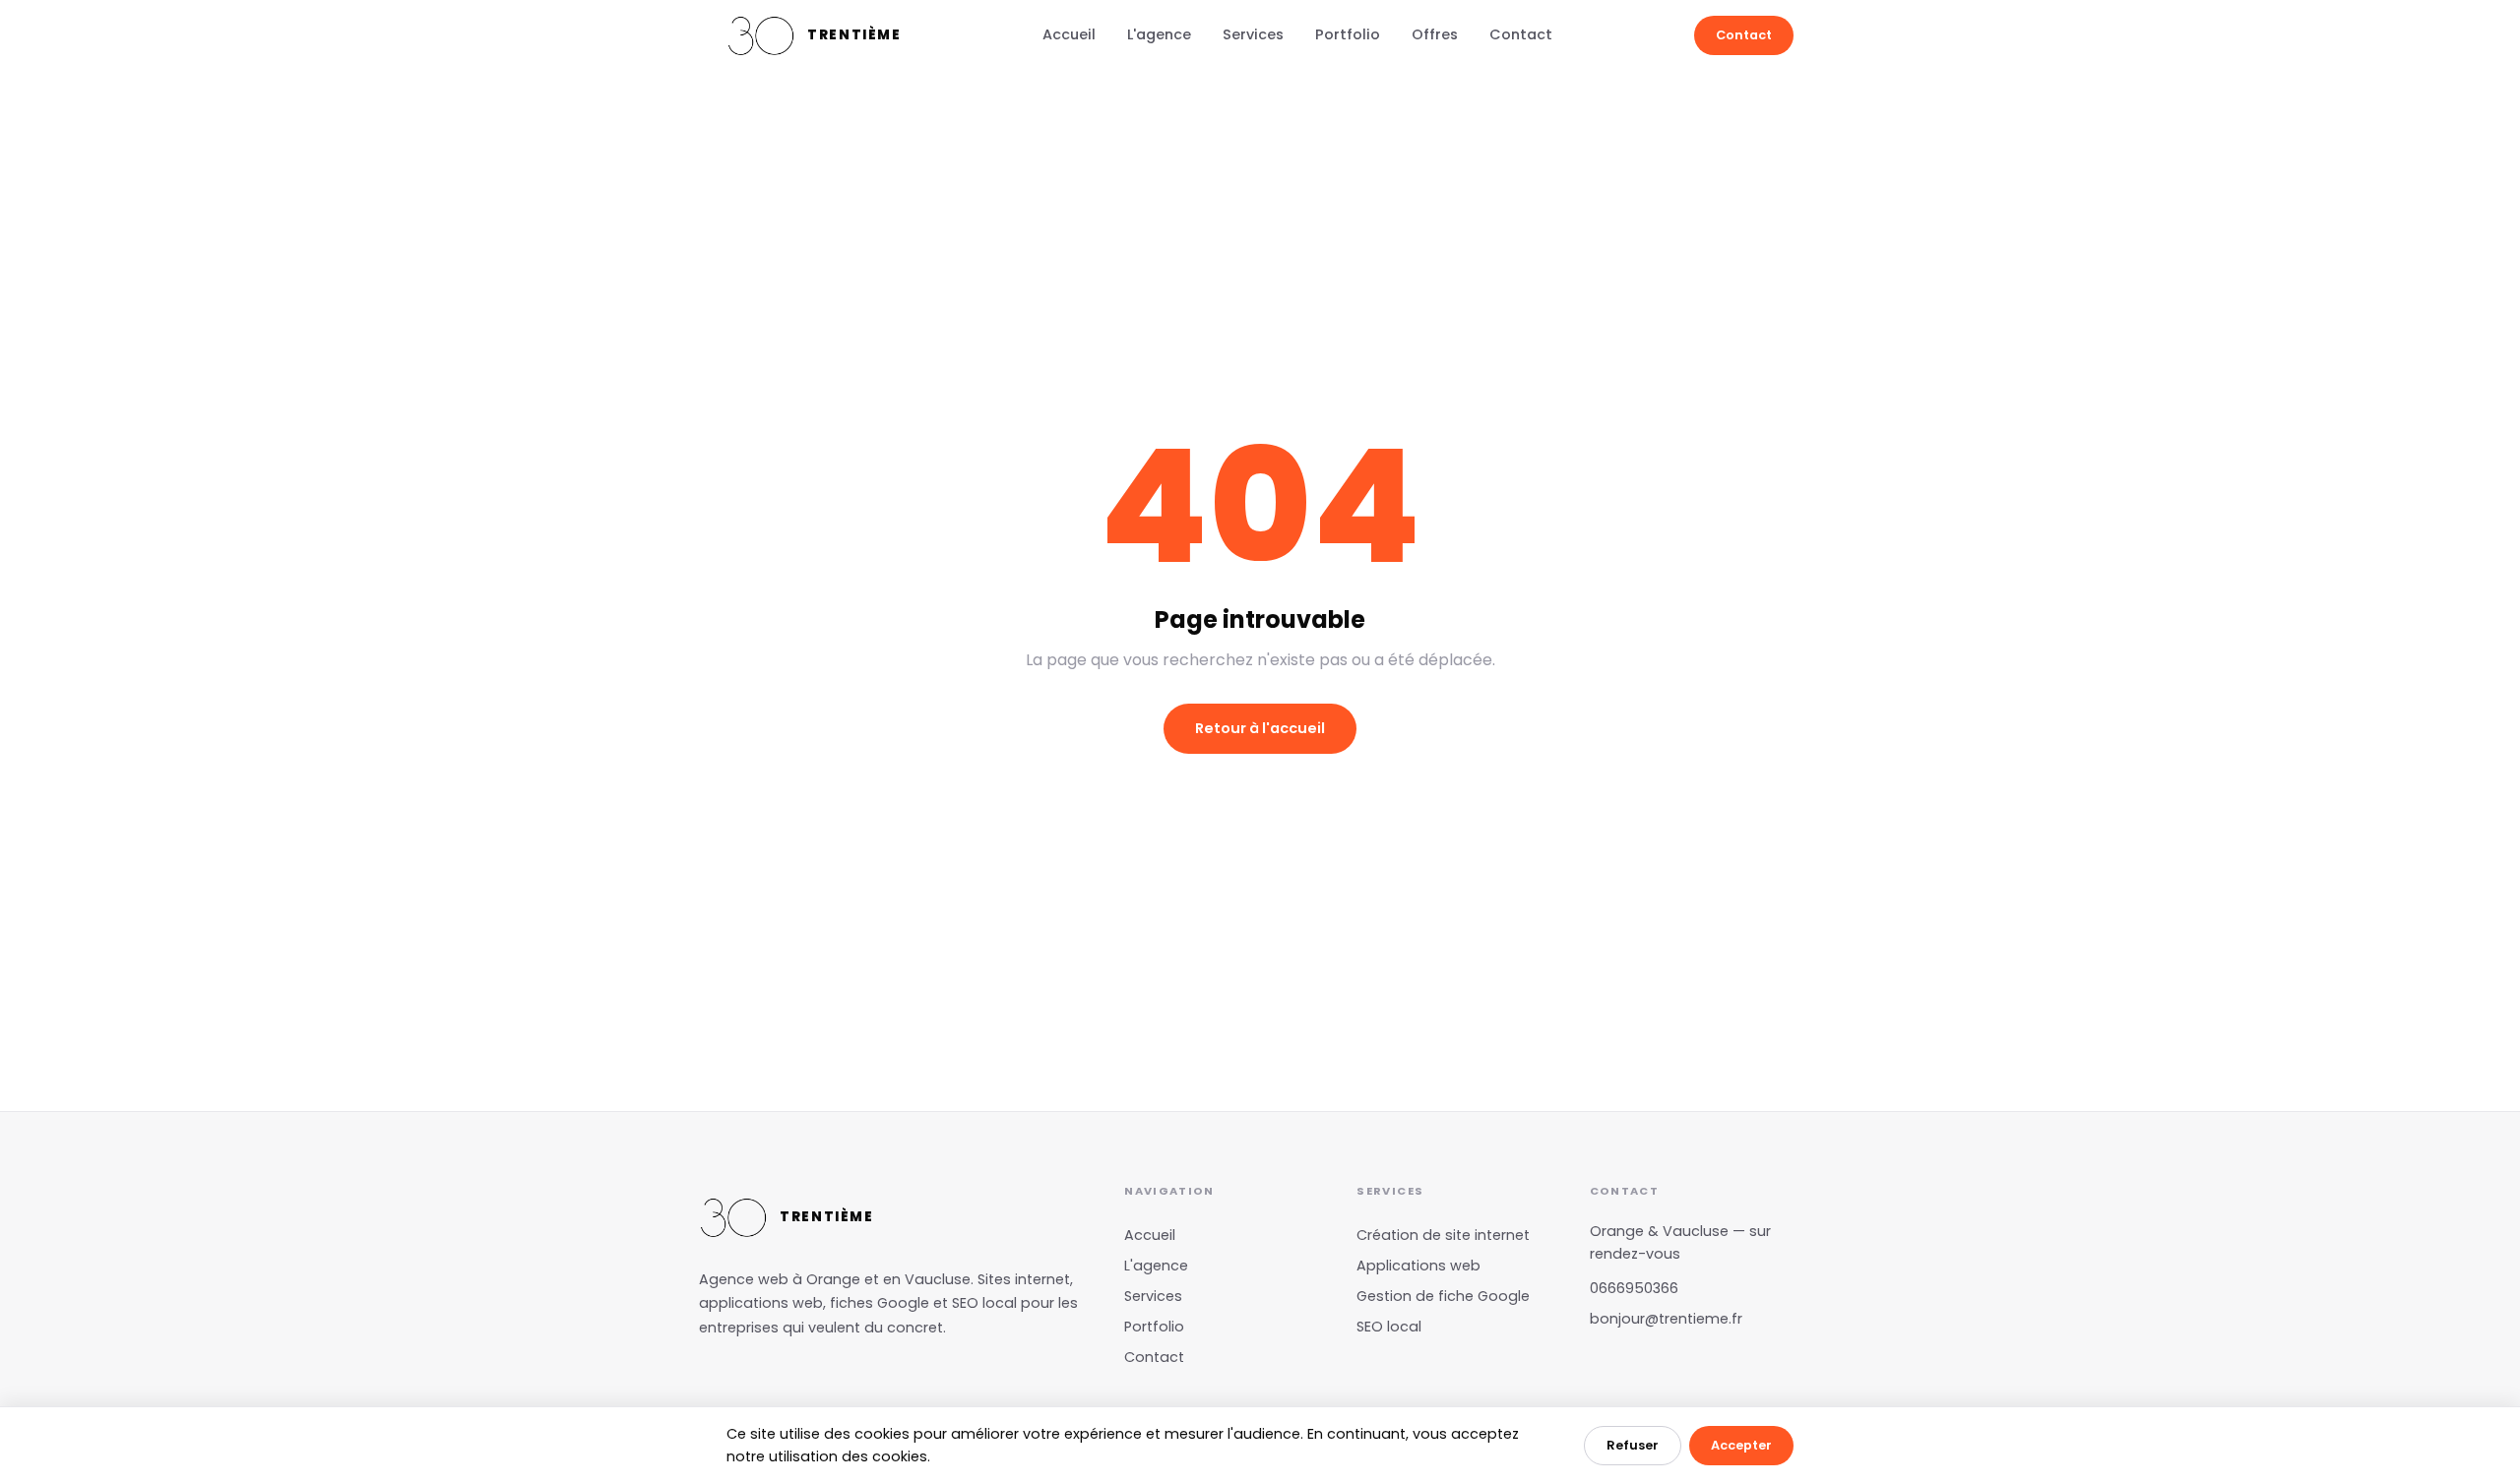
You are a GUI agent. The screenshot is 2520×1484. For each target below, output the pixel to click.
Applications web (1418, 1266)
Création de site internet (1443, 1235)
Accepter (1741, 1445)
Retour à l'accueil (1260, 728)
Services (1253, 34)
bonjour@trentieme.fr (1666, 1319)
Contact (1521, 34)
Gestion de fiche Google (1443, 1296)
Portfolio (1348, 34)
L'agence (1159, 34)
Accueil (1069, 34)
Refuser (1633, 1445)
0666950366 (1634, 1288)
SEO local (1389, 1327)
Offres (1435, 34)
